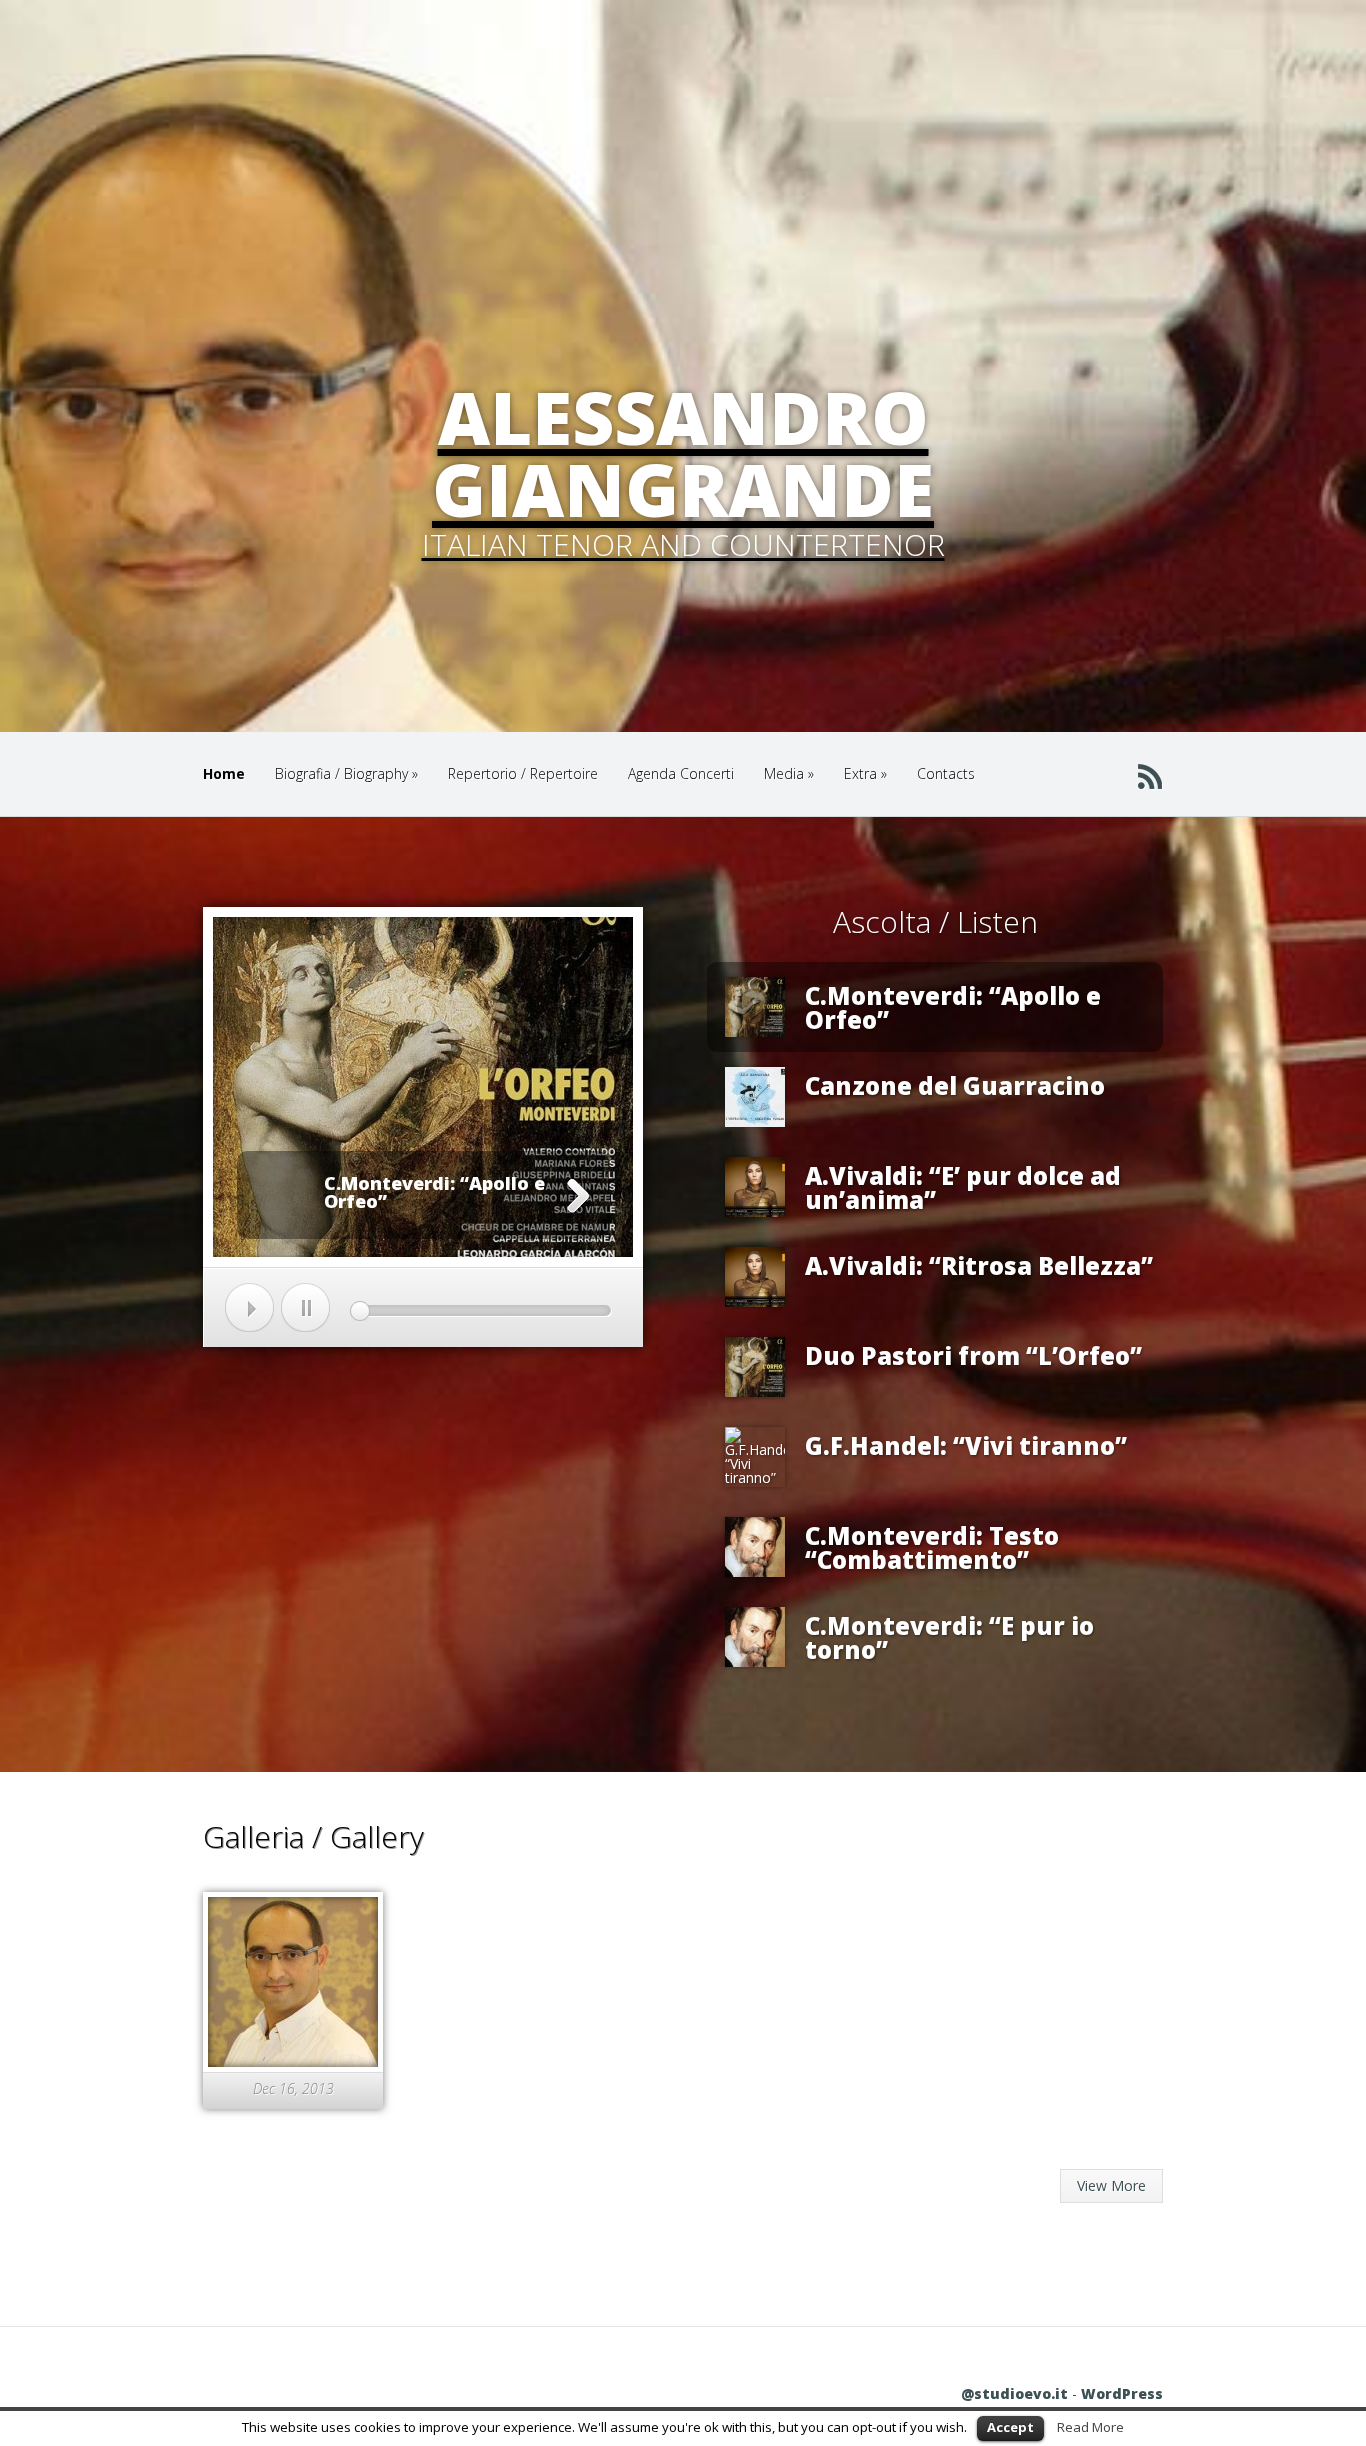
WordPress (1122, 2393)
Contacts (946, 773)
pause (305, 1307)
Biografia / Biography (346, 773)
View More (1111, 2185)
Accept (1010, 2427)
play (249, 1307)
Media (789, 773)
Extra (865, 773)
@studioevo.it (1014, 2393)
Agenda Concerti (681, 773)
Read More (1090, 2427)
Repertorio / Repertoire (523, 773)
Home (224, 773)
